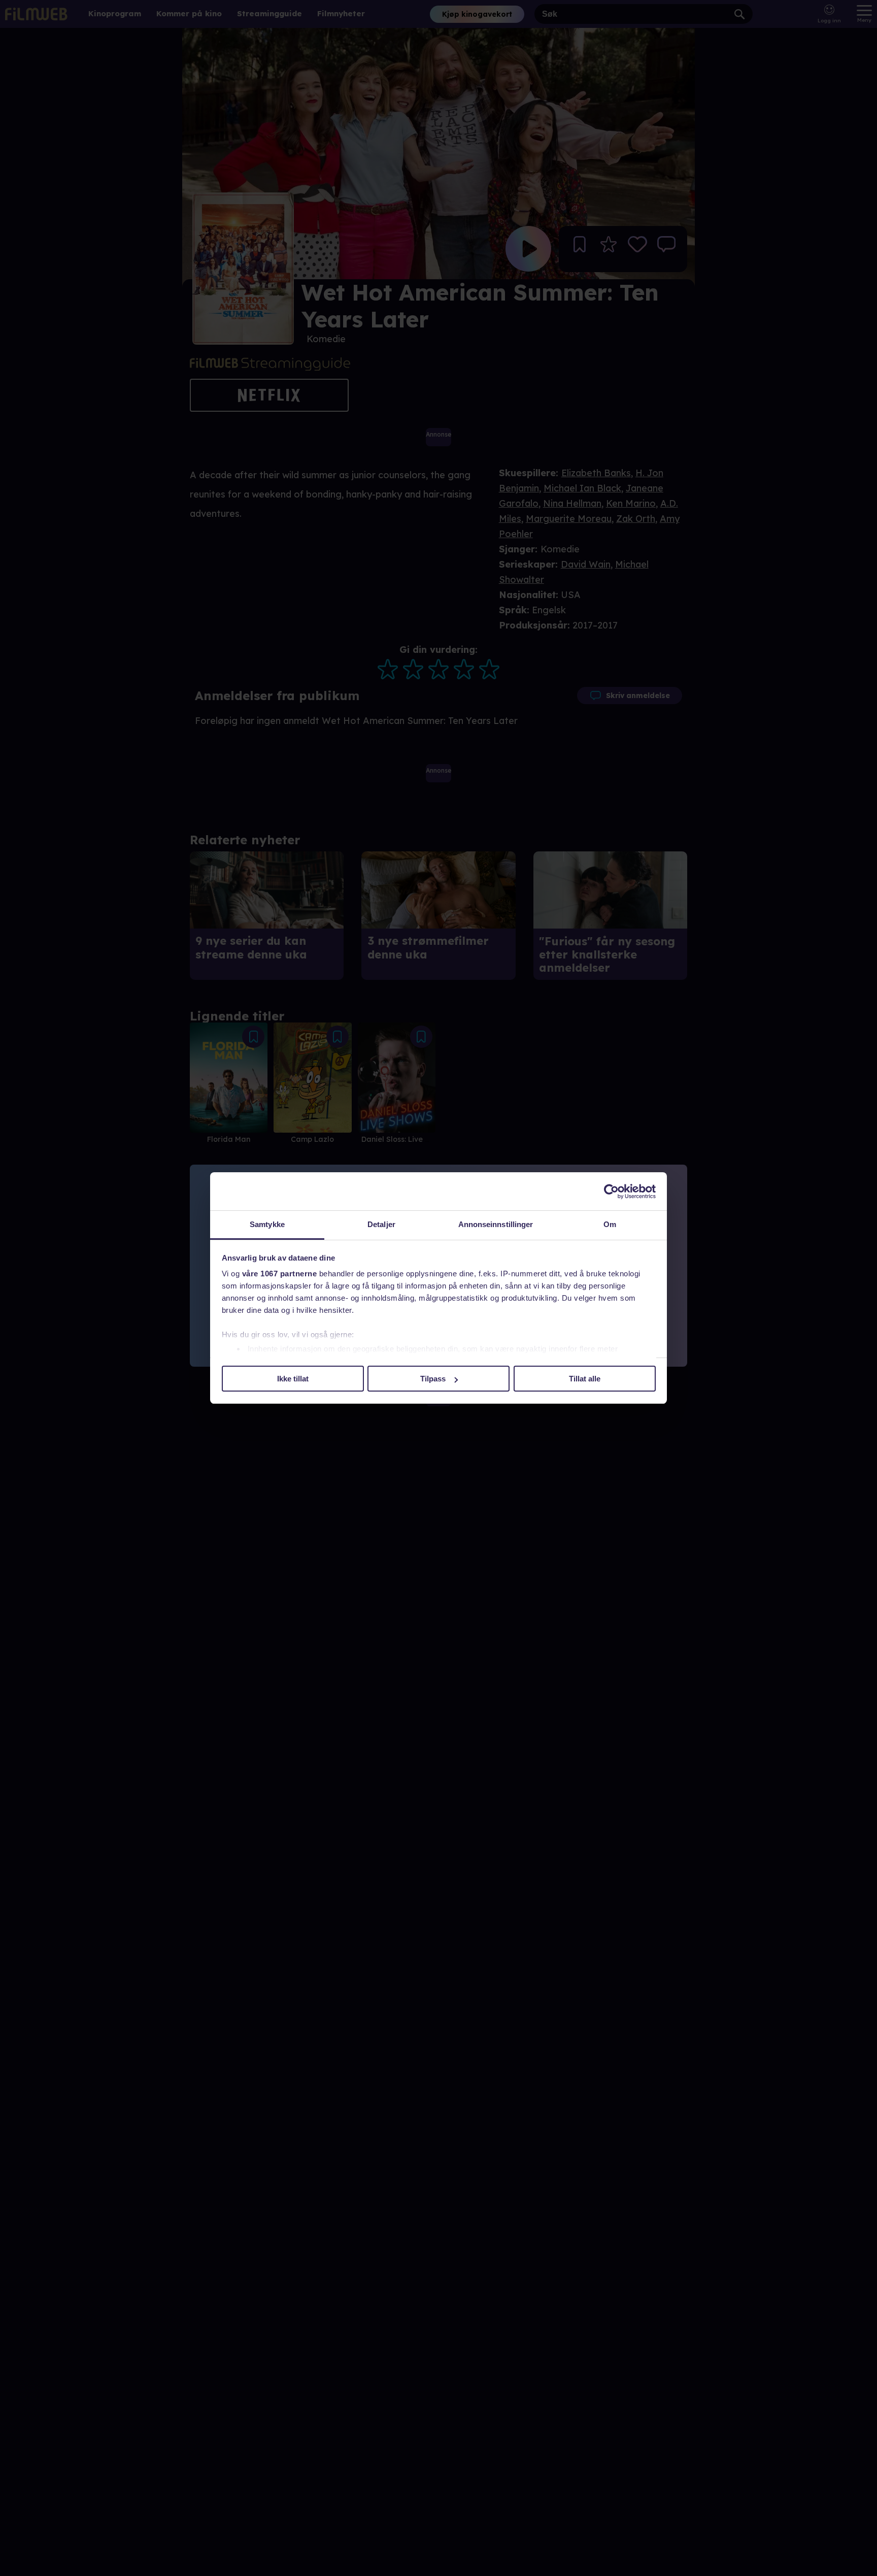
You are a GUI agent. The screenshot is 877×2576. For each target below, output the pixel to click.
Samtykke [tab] (267, 1224)
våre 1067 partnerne (280, 1274)
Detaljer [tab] (381, 1224)
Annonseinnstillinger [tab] (496, 1224)
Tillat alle (585, 1379)
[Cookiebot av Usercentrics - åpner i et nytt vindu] (611, 1192)
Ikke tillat (293, 1379)
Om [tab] (610, 1224)
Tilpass (433, 1379)
